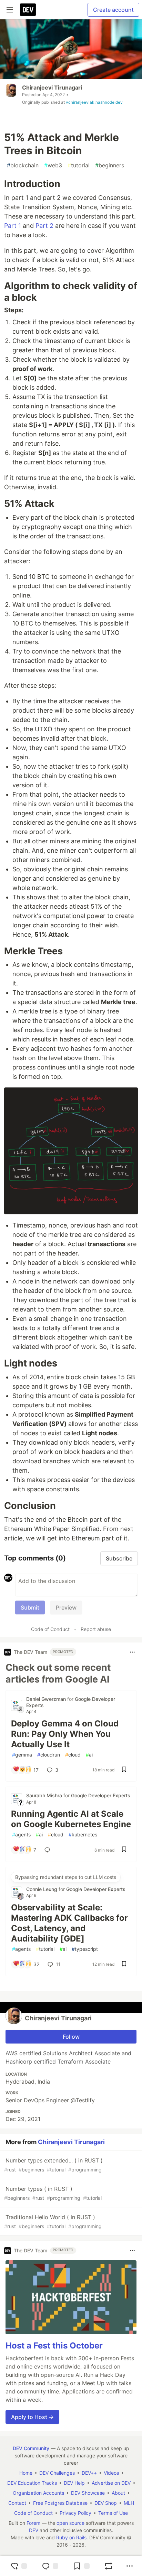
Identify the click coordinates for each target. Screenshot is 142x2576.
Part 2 (44, 226)
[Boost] (109, 2566)
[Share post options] (130, 2566)
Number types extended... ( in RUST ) (53, 2165)
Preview (66, 1607)
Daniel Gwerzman (47, 1699)
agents (21, 1834)
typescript (85, 1949)
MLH (129, 2503)
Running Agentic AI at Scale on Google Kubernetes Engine (71, 1819)
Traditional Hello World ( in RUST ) (53, 2221)
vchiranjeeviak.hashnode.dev (94, 102)
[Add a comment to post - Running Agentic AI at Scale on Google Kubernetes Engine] (49, 1850)
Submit (30, 1607)
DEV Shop (106, 2503)
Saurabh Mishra (45, 1795)
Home (26, 2473)
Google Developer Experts (101, 1795)
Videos (111, 2473)
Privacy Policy (75, 2513)
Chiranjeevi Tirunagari (52, 87)
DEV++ (89, 2473)
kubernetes (83, 1834)
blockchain (23, 165)
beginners (110, 165)
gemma (22, 1755)
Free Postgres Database (60, 2503)
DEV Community (31, 2448)
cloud (73, 1755)
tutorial (79, 165)
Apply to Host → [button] (32, 2417)
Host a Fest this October (54, 2346)
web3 (53, 165)
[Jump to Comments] (50, 2566)
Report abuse (96, 1629)
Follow (71, 2037)
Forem (33, 2523)
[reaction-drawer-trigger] (19, 2566)
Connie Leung (42, 1889)
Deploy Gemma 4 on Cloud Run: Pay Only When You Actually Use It (65, 1734)
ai (89, 1755)
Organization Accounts (38, 2493)
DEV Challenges (57, 2473)
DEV (34, 2530)
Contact (17, 2503)
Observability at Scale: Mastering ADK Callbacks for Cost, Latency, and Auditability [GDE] (69, 1923)
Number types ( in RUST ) (53, 2193)
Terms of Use (113, 2513)
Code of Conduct (50, 1629)
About (118, 2493)
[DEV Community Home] (28, 10)
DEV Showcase (88, 2493)
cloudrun (49, 1755)
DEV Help (74, 2483)
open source (70, 2523)
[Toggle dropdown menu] (132, 1652)
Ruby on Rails (71, 2537)
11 (58, 1964)
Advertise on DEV (111, 2483)
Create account (113, 10)
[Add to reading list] (81, 2566)
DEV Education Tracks (32, 2483)
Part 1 (13, 226)
